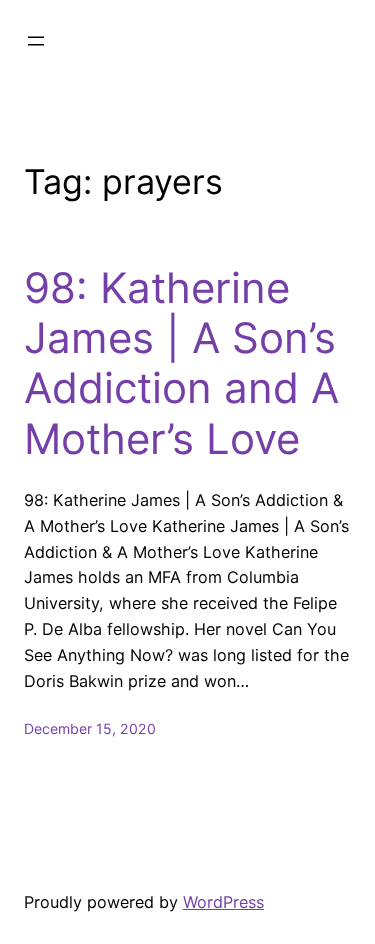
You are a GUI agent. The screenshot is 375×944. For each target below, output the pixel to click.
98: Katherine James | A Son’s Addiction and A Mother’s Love (181, 363)
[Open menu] (36, 41)
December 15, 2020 (90, 728)
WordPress (223, 902)
